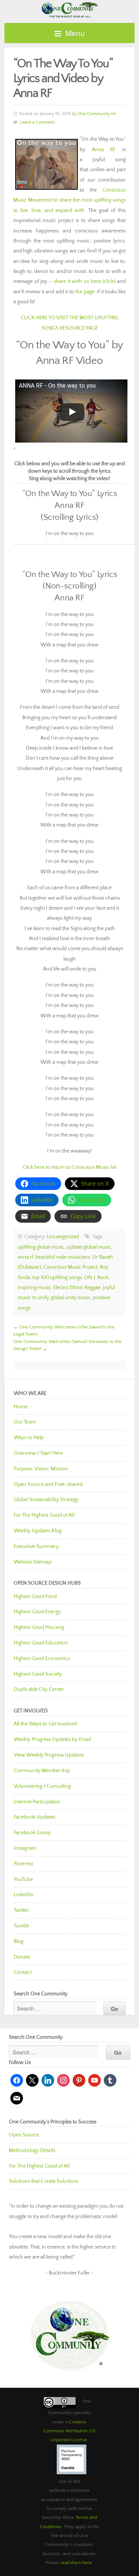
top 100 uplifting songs (57, 1278)
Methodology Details (32, 2151)
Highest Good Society (38, 1674)
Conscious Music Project (70, 1267)
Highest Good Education (41, 1643)
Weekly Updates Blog (38, 1531)
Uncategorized (63, 1237)
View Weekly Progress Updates (49, 1755)
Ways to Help (29, 1438)
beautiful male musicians (63, 1257)
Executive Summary (36, 1546)
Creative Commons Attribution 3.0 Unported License (69, 2431)
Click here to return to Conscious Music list (69, 1167)
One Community (69, 9)
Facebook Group (32, 1833)
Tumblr (22, 1926)
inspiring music (34, 1288)
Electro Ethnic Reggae (77, 1288)
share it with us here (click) (85, 281)
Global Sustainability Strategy (46, 1500)
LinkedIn (24, 1895)
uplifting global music (41, 1247)
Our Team (25, 1422)
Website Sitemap (33, 1562)
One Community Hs (97, 114)
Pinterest (23, 1864)
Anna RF (104, 150)
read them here (76, 2563)
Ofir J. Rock (96, 1278)
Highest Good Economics (42, 1659)
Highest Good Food (35, 1597)
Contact (23, 1972)
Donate (22, 1957)
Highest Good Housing (39, 1627)
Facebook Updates (35, 1817)
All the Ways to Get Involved (45, 1724)
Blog (19, 1941)
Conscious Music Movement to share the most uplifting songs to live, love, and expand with (69, 200)
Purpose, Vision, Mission (41, 1469)
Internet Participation (37, 1802)
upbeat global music (89, 1247)
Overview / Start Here (38, 1453)
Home (21, 1407)
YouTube (23, 1879)
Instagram (25, 1848)
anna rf (26, 1257)
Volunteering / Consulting (42, 1786)
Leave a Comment (37, 122)
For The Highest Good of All (44, 1515)
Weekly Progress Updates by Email (52, 1739)
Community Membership (42, 1771)
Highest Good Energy (37, 1612)
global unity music (71, 1298)
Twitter (21, 1910)
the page (85, 292)
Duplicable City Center (39, 1689)
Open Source (24, 2135)
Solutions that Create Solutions (43, 2181)
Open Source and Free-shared (48, 1484)
